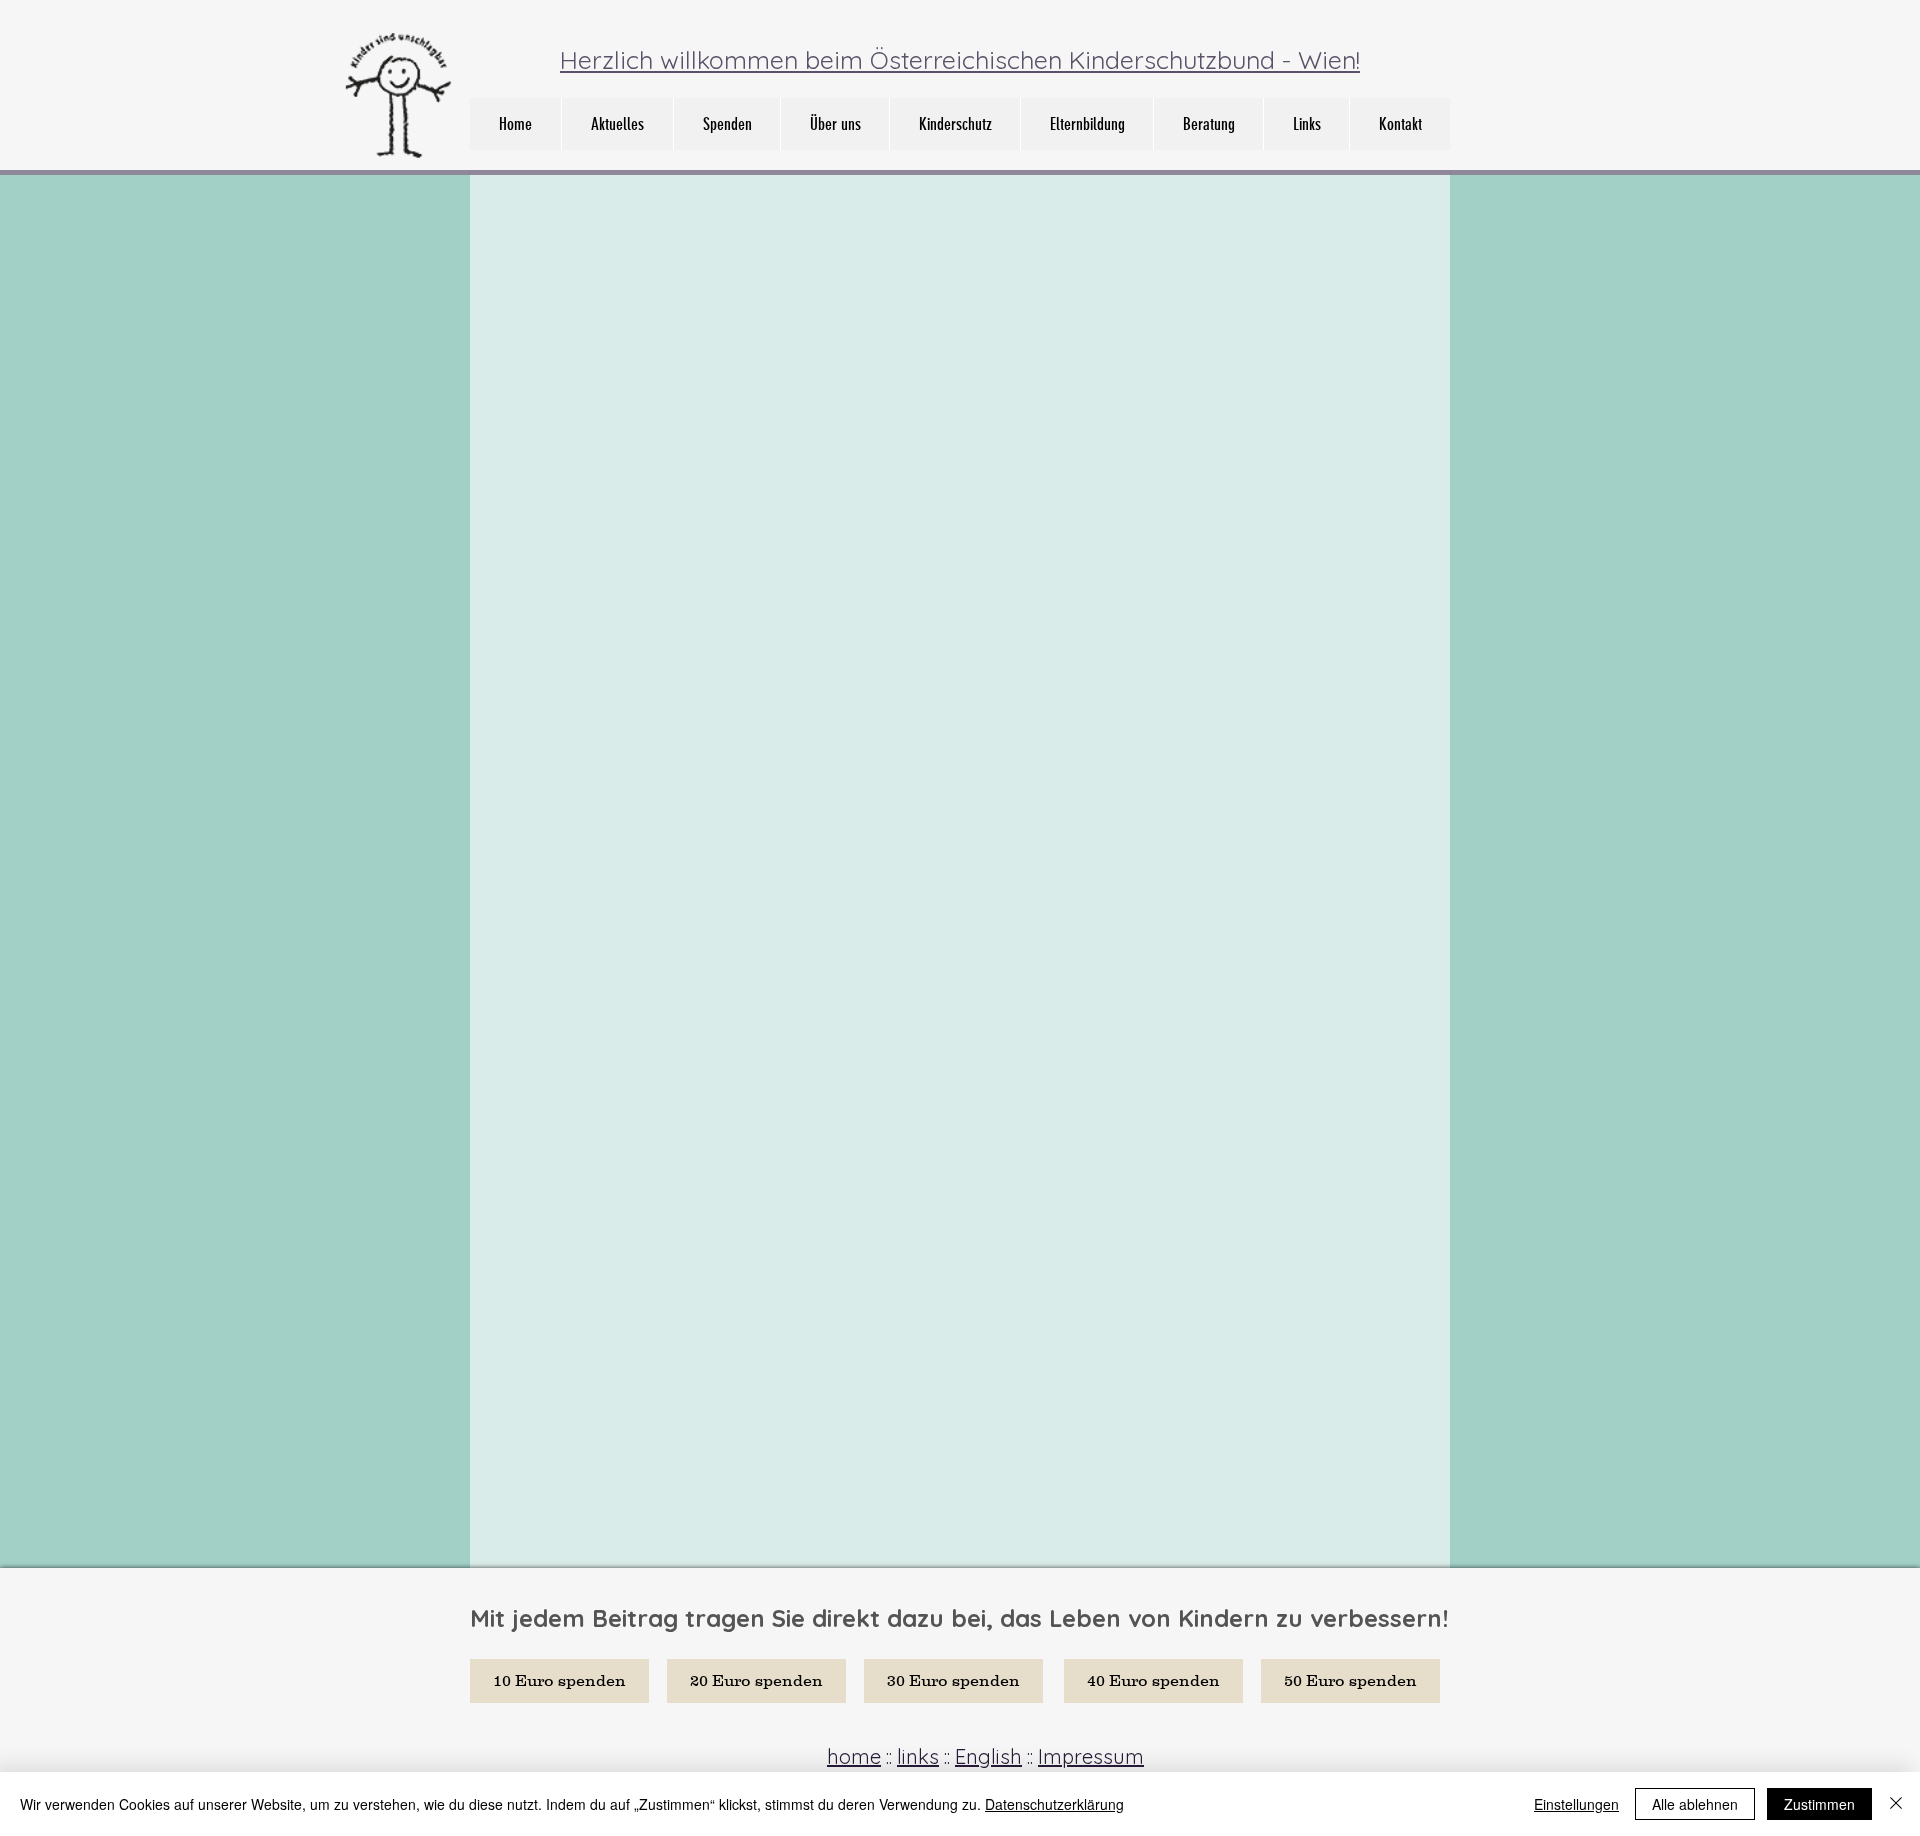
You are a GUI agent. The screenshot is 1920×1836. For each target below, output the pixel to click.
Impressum (1091, 1756)
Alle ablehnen (1695, 1804)
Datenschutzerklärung (1054, 1804)
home (854, 1756)
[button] (834, 124)
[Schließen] (1896, 1804)
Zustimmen (1819, 1804)
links (918, 1756)
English (988, 1756)
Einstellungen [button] (1576, 1804)
